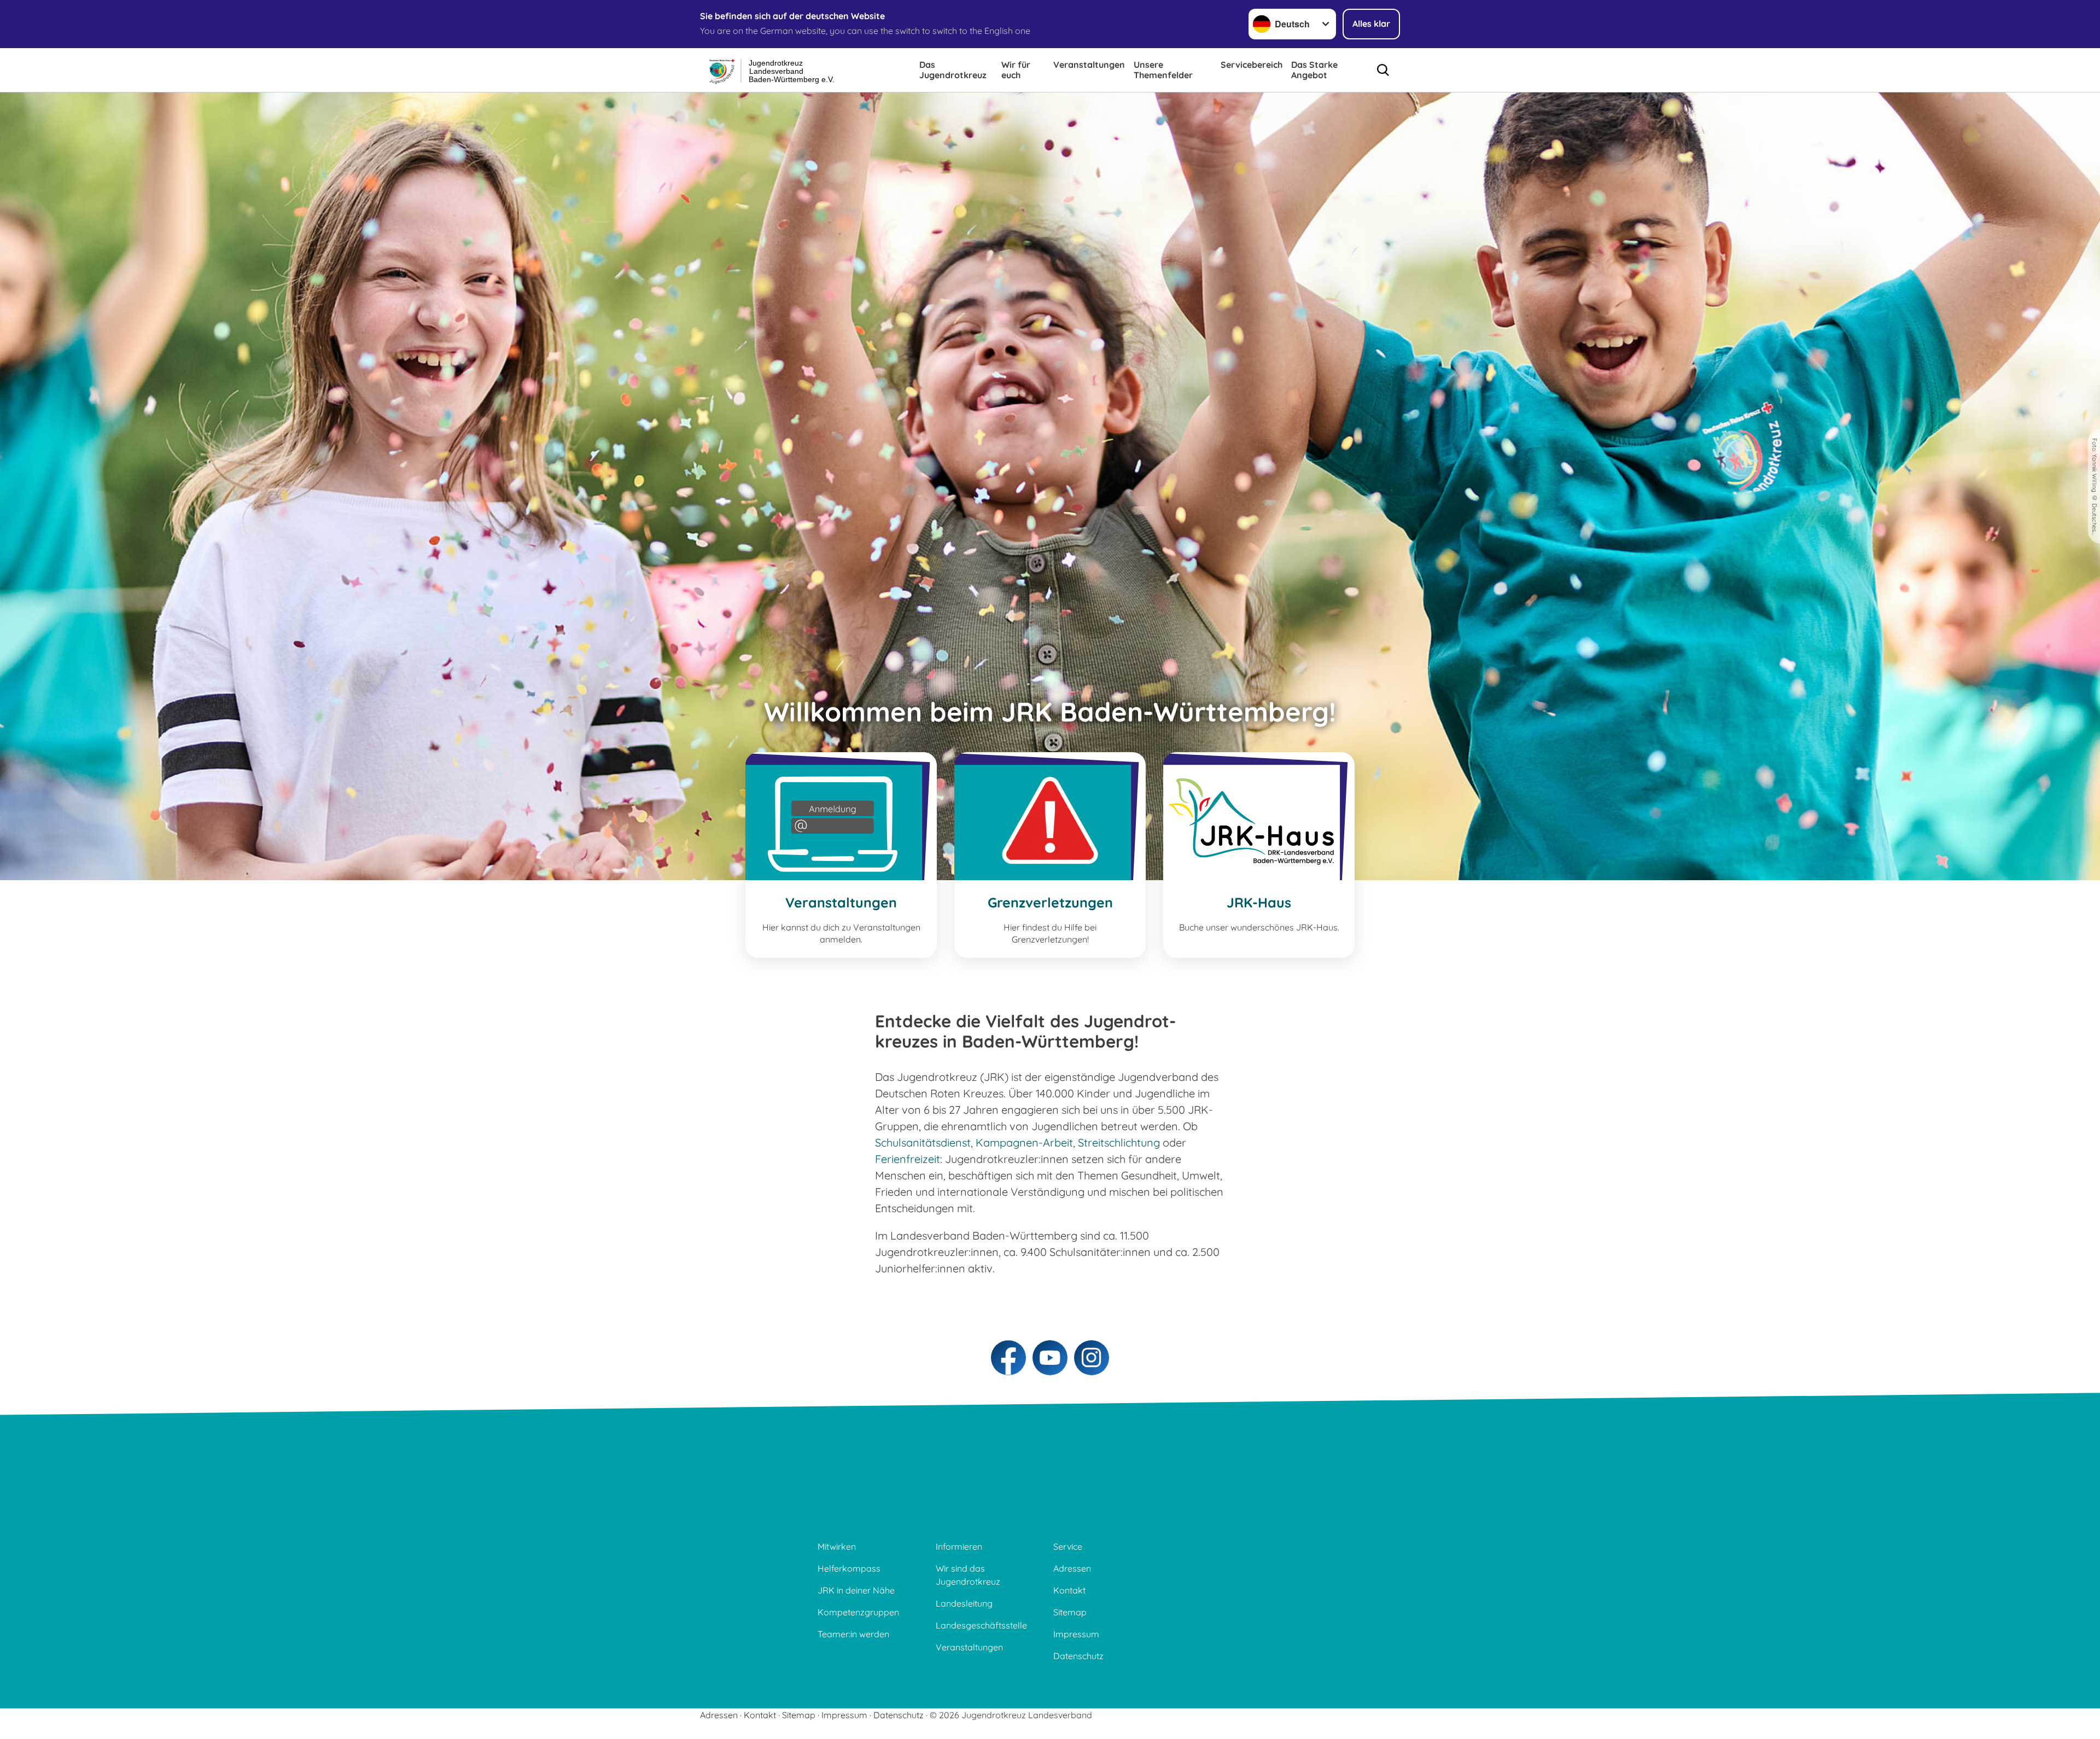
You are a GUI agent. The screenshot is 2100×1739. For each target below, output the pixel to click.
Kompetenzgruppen (858, 1612)
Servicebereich (1252, 65)
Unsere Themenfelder (1163, 70)
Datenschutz (1078, 1656)
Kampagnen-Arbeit (1024, 1142)
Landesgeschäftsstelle (981, 1625)
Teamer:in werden (853, 1634)
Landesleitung (964, 1603)
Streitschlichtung (1119, 1142)
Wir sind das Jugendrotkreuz (968, 1575)
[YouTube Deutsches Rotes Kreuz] (1050, 1358)
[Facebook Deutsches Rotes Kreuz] (1008, 1358)
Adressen (1072, 1568)
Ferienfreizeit (908, 1159)
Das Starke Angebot (1314, 70)
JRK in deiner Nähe (856, 1590)
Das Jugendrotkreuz (953, 70)
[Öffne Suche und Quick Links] (1383, 70)
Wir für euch (1016, 70)
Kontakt (1069, 1590)
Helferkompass (849, 1568)
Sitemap (1070, 1612)
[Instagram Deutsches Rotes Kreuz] (1092, 1358)
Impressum (1076, 1634)
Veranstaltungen (1089, 65)
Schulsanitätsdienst (923, 1142)
